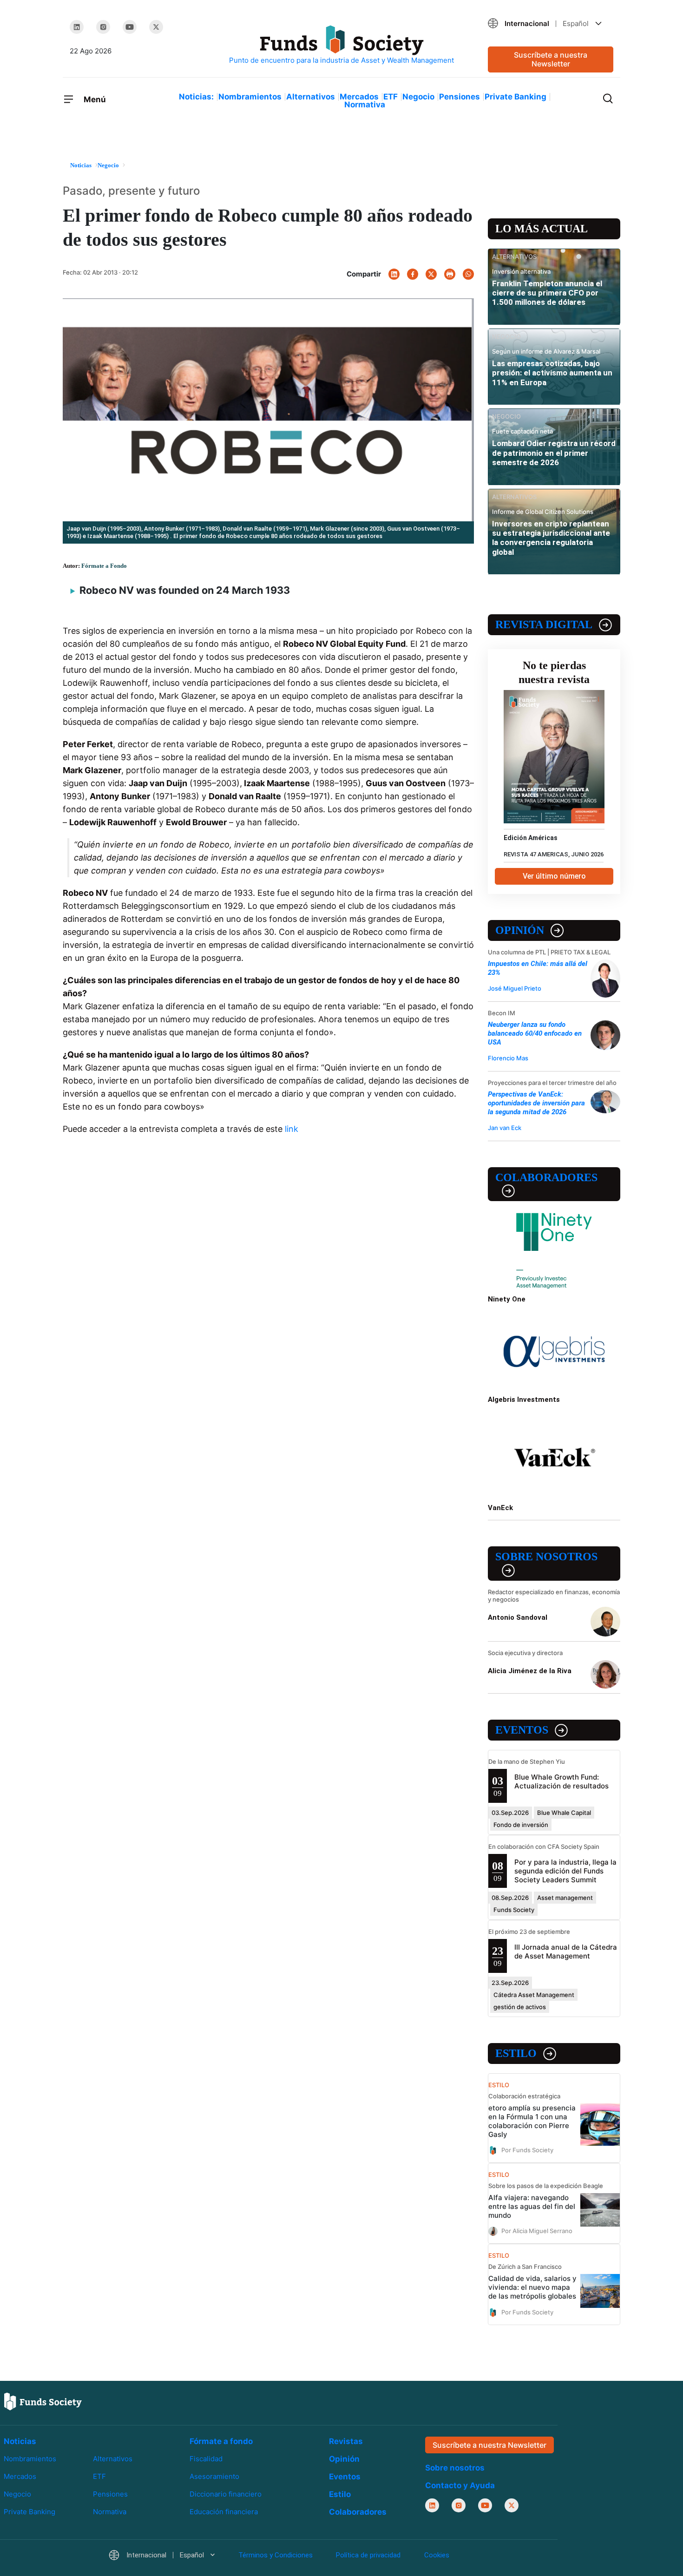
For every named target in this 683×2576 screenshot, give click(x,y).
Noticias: (196, 97)
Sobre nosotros (546, 1557)
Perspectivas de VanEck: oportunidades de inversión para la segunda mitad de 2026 (536, 1103)
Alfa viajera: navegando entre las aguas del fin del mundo (532, 2206)
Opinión (520, 930)
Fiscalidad (206, 2459)
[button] (551, 23)
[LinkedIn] (77, 27)
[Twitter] (156, 27)
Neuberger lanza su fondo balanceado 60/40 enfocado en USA (535, 1033)
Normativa (365, 105)
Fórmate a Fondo (104, 566)
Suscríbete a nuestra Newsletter (551, 59)
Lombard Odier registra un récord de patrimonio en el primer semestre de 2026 (554, 453)
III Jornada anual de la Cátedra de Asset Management (566, 1952)
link (292, 1129)
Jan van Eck (505, 1128)
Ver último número (554, 876)
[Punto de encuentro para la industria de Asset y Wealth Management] (341, 45)
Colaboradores (546, 1177)
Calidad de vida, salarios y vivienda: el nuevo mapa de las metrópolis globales (532, 2287)
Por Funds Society (527, 2150)
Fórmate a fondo (221, 2441)
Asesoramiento (214, 2476)
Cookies (437, 2555)
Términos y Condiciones (276, 2555)
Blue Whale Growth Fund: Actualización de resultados (562, 1781)
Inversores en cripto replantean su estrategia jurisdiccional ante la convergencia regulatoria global (551, 538)
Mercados (359, 97)
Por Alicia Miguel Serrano (537, 2231)
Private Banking (516, 97)
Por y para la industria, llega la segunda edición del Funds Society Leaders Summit (565, 1871)
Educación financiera (224, 2512)
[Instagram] (103, 27)
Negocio (418, 97)
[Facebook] (413, 274)
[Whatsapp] (468, 274)
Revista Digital (544, 624)
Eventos (522, 1730)
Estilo (516, 2053)
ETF (391, 97)
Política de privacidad (368, 2555)
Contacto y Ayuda (460, 2485)
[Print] (450, 274)
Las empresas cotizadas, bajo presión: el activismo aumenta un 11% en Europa (552, 373)
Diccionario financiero (226, 2494)
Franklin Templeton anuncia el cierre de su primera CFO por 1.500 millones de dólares (547, 293)
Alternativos (311, 97)
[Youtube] (130, 27)
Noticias (20, 2441)
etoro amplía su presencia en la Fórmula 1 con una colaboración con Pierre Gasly (532, 2121)
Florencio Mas (508, 1058)
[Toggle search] (608, 98)
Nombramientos (250, 97)
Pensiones (460, 97)
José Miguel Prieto (515, 988)
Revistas (346, 2441)
